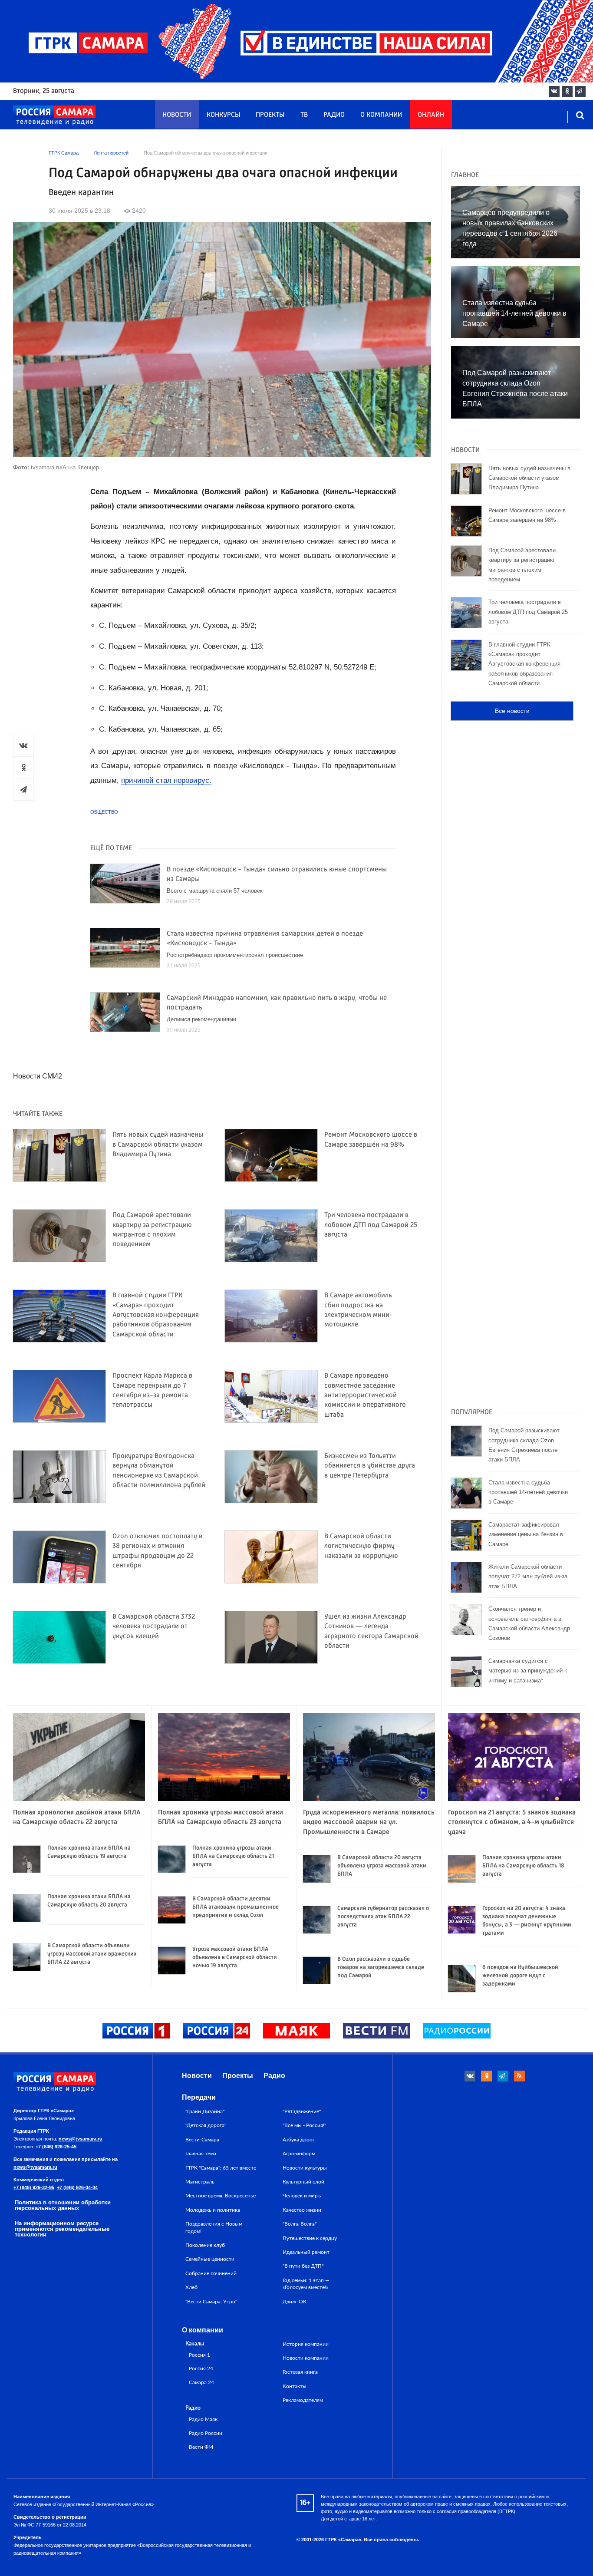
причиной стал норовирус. (166, 780)
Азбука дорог (299, 2140)
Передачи (199, 2097)
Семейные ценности (210, 2259)
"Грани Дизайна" (205, 2111)
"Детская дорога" (206, 2125)
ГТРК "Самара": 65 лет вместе (221, 2168)
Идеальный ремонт (306, 2252)
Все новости (512, 711)
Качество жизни (302, 2210)
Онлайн (431, 115)
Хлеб (191, 2287)
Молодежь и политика (213, 2210)
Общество (104, 812)
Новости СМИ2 (38, 1076)
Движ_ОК (295, 2302)
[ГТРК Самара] (54, 115)
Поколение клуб (205, 2245)
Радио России (206, 2433)
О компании (381, 115)
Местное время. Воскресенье (221, 2196)
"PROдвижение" (302, 2111)
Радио (334, 115)
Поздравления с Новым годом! (214, 2227)
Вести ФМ (201, 2447)
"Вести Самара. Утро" (211, 2302)
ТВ (304, 115)
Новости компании (306, 2358)
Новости (177, 115)
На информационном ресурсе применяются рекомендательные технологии (62, 2229)
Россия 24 (201, 2369)
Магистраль (200, 2182)
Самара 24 (201, 2383)
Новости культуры (305, 2168)
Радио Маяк (203, 2419)
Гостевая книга (300, 2372)
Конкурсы (223, 115)
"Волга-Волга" (300, 2224)
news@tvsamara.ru (81, 2139)
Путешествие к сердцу (310, 2238)
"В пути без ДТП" (303, 2266)
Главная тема (201, 2154)
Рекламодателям (303, 2400)
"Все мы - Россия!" (304, 2125)
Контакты (295, 2386)
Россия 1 (199, 2355)
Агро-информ (299, 2154)
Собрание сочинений (211, 2273)
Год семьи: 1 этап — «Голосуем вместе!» (306, 2284)
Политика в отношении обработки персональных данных (63, 2205)
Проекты (270, 115)
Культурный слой (303, 2182)
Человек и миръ (302, 2196)
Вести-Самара (202, 2140)
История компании (306, 2344)
